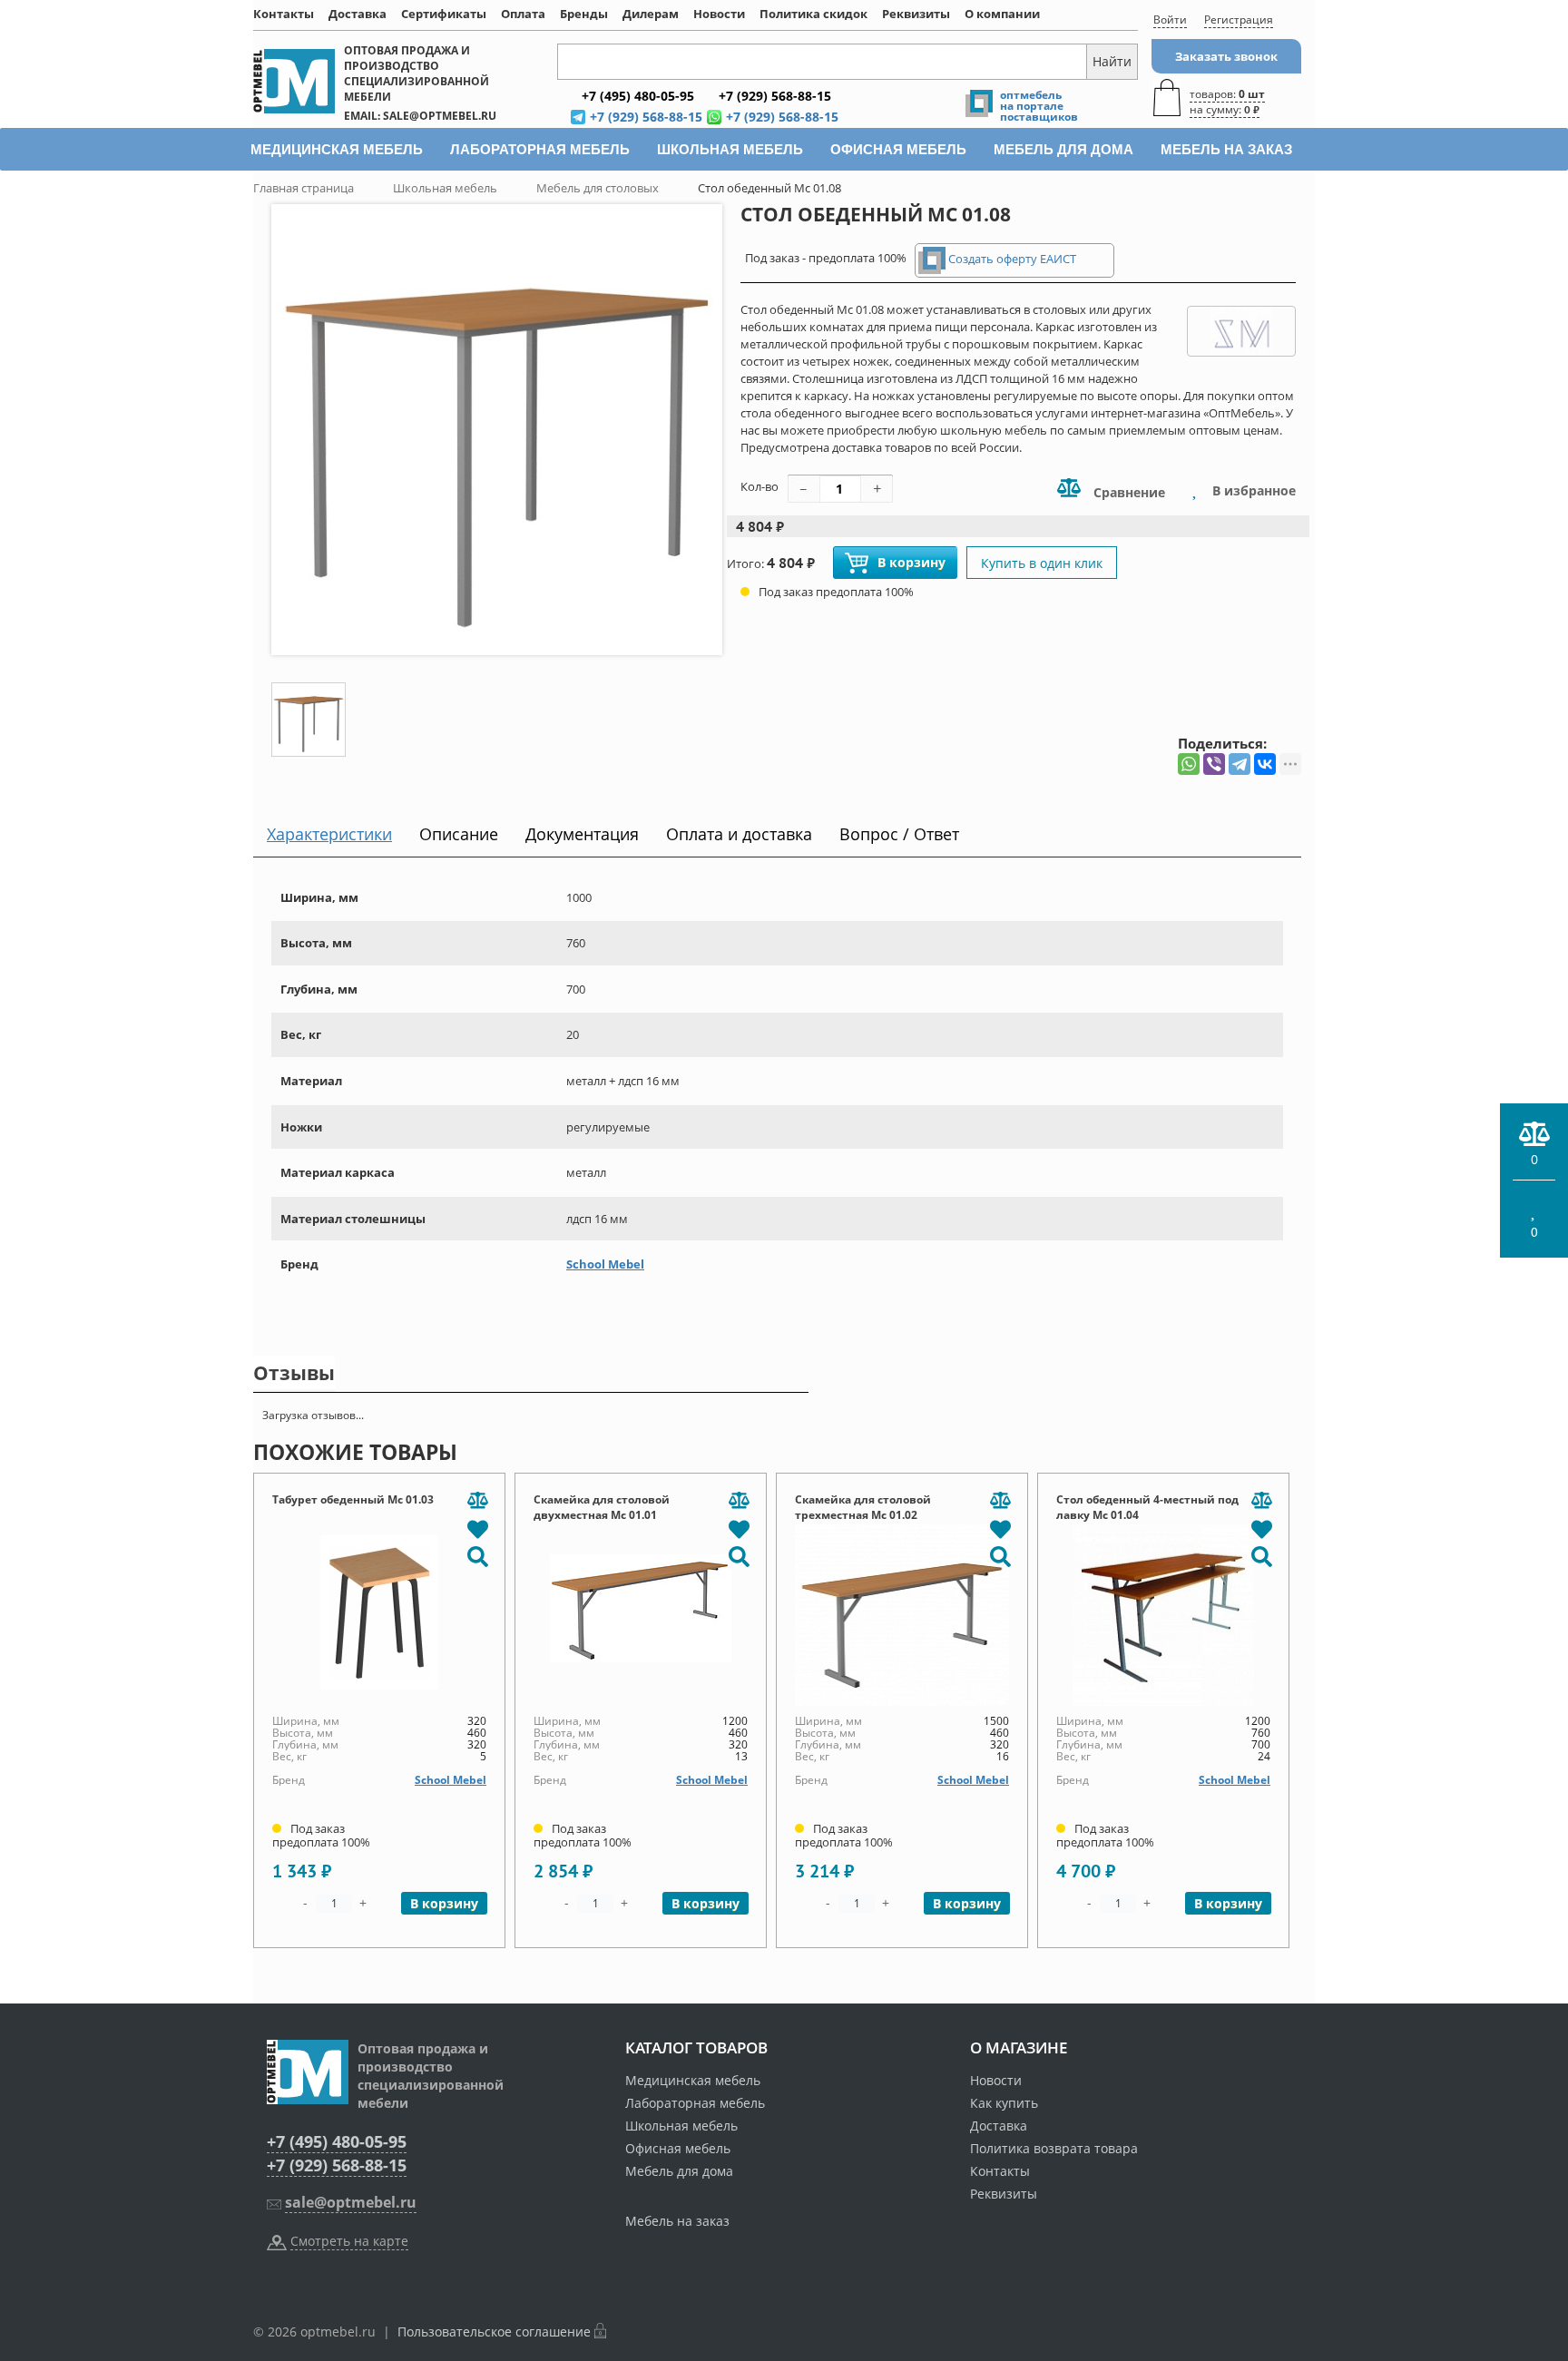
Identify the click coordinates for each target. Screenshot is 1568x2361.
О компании (1002, 14)
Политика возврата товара (1054, 2148)
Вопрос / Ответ (899, 834)
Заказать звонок (1226, 56)
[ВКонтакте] (1265, 764)
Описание (459, 834)
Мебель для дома (679, 2171)
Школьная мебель (681, 2126)
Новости (719, 14)
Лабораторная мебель (695, 2103)
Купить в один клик (1042, 563)
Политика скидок (813, 14)
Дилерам (651, 14)
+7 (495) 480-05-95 (337, 2141)
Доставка (358, 14)
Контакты (284, 14)
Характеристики (329, 834)
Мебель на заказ (677, 2221)
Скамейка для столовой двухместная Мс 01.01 (602, 1507)
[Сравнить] (477, 1501)
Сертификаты (444, 14)
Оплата (523, 14)
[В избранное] (477, 1528)
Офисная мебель (678, 2148)
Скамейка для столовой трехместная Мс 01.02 (863, 1507)
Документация (582, 834)
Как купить (1004, 2103)
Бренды (584, 14)
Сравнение (1127, 492)
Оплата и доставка (739, 834)
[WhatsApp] (1189, 764)
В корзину (911, 562)
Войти (1170, 20)
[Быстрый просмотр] (477, 1555)
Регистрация (1239, 20)
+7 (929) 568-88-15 (337, 2165)
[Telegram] (1240, 764)
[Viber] (1214, 764)
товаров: (1227, 102)
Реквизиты (916, 14)
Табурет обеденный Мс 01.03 (353, 1499)
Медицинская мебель (693, 2080)
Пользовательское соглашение (494, 2332)
